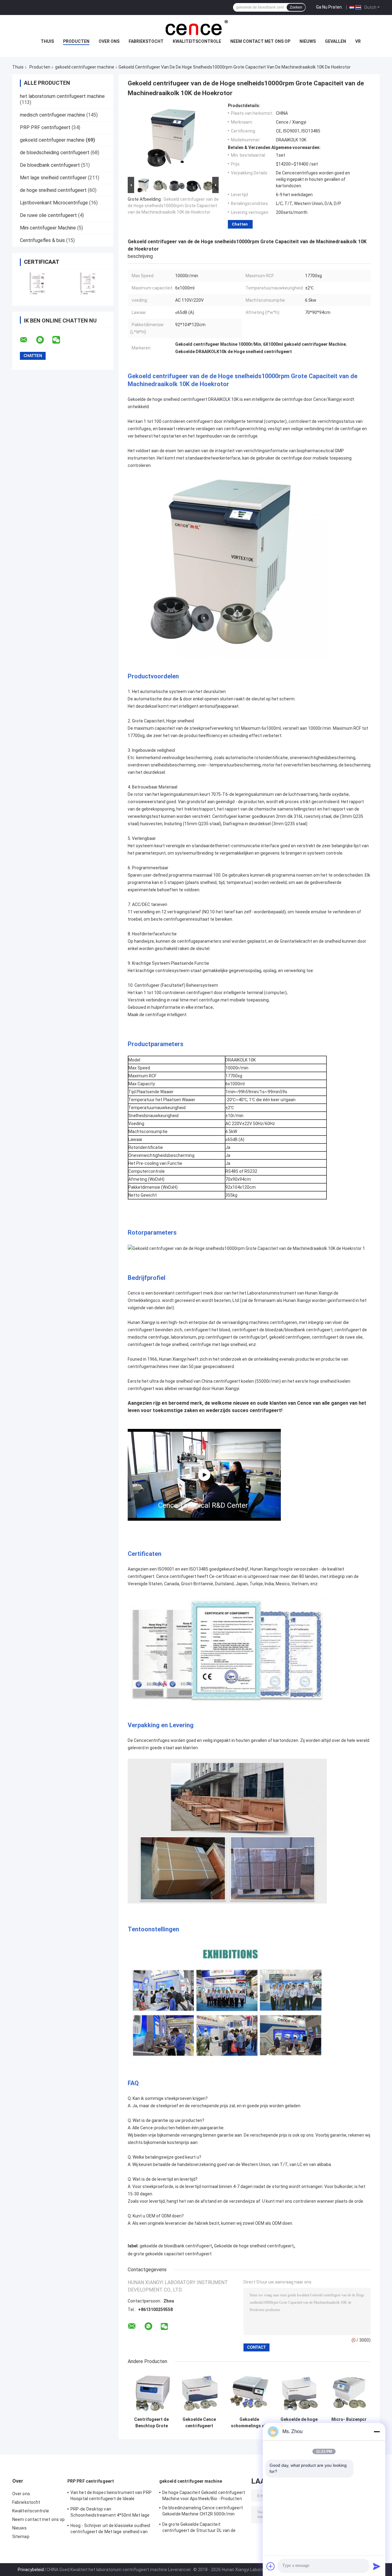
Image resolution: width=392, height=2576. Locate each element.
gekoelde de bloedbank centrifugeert (176, 2246)
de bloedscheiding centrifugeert (55, 153)
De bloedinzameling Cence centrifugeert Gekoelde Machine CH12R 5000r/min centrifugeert (203, 2512)
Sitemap (21, 2537)
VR (358, 41)
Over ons (109, 41)
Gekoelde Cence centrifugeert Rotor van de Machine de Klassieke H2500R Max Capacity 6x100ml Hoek (199, 2423)
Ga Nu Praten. (329, 7)
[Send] (377, 2566)
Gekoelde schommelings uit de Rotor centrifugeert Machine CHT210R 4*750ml (249, 2423)
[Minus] (377, 2432)
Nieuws (308, 41)
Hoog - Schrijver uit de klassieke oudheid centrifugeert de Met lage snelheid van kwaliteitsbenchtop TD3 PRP (110, 2529)
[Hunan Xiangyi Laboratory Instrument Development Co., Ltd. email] (28, 340)
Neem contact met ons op (260, 41)
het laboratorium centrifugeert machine (62, 96)
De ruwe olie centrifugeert (48, 215)
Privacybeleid (31, 2570)
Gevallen (335, 41)
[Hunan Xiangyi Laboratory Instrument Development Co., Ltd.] (196, 27)
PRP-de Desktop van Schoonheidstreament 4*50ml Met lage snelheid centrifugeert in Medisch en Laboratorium (110, 2513)
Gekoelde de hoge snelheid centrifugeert (254, 2246)
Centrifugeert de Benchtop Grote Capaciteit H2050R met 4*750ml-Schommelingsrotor (151, 2423)
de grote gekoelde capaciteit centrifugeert (170, 2254)
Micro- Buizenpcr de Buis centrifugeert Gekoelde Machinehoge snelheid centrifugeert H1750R (349, 2423)
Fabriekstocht (146, 41)
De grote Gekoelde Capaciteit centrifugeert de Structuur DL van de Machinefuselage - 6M (199, 2528)
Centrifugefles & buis (42, 240)
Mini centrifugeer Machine (48, 228)
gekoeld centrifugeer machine (85, 67)
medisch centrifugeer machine (53, 115)
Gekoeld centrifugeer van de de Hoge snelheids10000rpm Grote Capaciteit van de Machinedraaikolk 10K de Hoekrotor (173, 206)
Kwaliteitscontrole (197, 41)
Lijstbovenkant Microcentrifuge (54, 203)
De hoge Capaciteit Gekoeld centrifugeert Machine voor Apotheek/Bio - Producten (204, 2496)
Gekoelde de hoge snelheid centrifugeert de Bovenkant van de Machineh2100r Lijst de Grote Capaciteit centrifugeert (299, 2423)
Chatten (240, 224)
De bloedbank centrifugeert (50, 165)
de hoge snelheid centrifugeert (53, 190)
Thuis (47, 41)
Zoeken (296, 7)
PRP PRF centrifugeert (45, 127)
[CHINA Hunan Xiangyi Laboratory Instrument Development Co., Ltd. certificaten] (38, 283)
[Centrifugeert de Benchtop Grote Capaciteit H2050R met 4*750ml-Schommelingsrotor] (151, 2392)
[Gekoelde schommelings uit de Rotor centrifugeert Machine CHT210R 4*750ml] (249, 2392)
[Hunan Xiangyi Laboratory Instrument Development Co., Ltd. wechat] (60, 340)
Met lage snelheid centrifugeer (53, 178)
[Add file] (271, 2566)
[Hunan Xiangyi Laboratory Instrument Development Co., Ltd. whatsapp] (44, 340)
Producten (76, 41)
